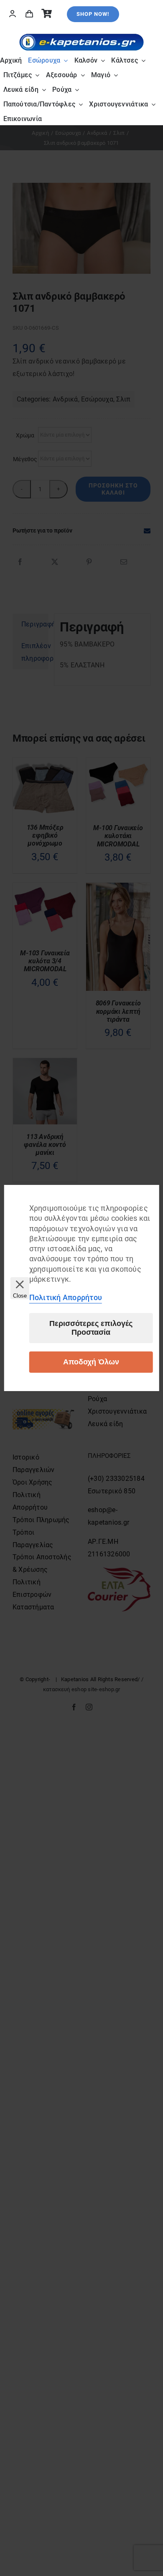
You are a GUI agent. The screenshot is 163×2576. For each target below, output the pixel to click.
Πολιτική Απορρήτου (66, 1297)
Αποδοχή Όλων (91, 1362)
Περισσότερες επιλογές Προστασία (91, 1328)
